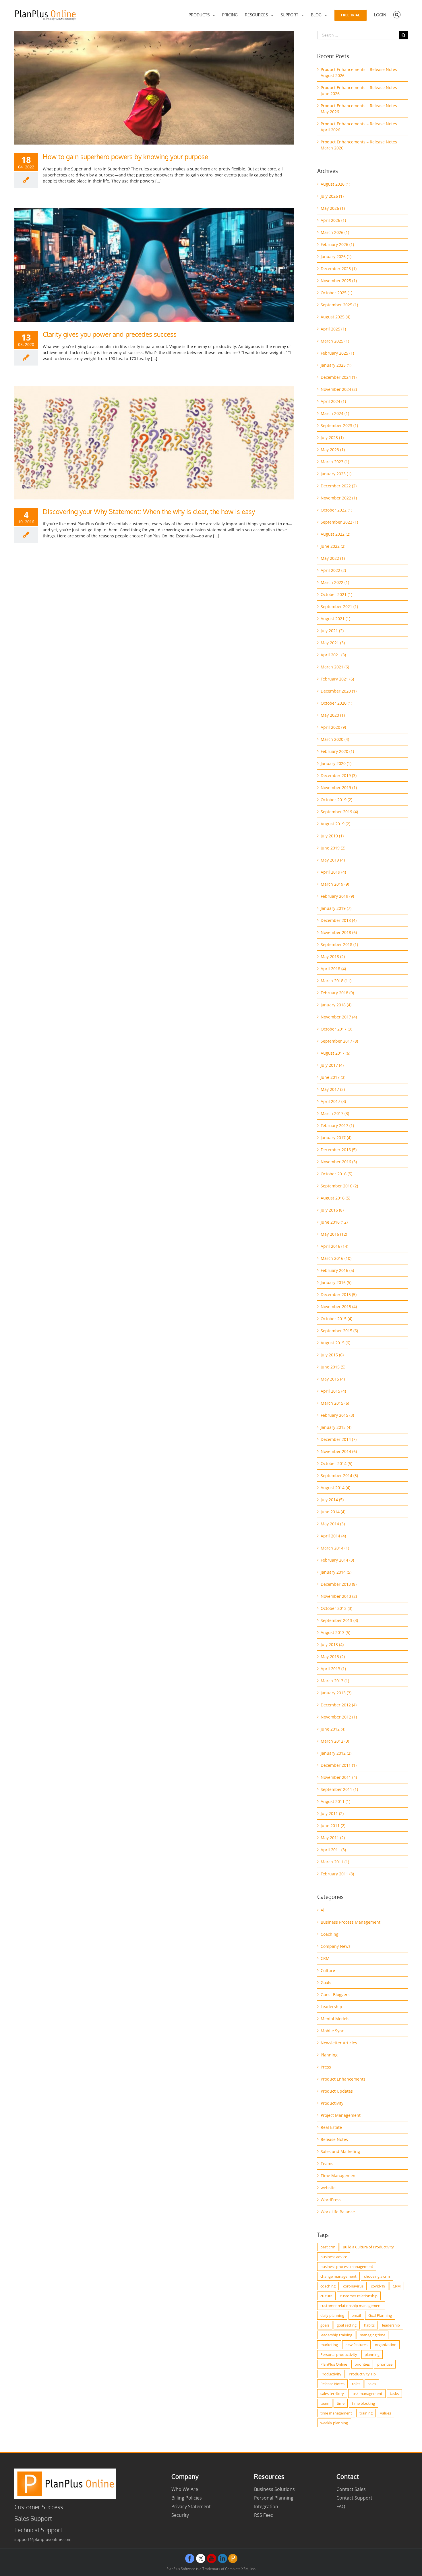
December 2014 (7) (339, 1439)
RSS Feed (264, 2515)
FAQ (341, 2506)
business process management (347, 2267)
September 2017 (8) (339, 1041)
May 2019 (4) (333, 860)
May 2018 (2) (333, 957)
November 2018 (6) (339, 932)
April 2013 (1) (333, 1669)
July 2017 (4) (332, 1065)
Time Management (339, 2176)
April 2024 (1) (333, 401)
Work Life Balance (338, 2212)
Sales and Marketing (340, 2151)
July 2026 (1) (332, 196)
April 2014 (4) (333, 1536)
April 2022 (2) (333, 570)
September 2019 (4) (339, 812)
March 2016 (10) (336, 1258)
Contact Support (354, 2498)
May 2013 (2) (333, 1657)
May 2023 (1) (333, 450)
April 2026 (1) (333, 220)
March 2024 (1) (335, 413)
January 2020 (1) (336, 763)
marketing (329, 2345)
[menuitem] (202, 15)
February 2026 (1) (337, 244)
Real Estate (331, 2127)
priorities (362, 2364)
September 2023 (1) (339, 425)
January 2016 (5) (336, 1282)
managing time (372, 2335)
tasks (394, 2394)
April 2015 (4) (333, 1391)
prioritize (385, 2364)
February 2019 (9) (337, 896)
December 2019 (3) (339, 775)
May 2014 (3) (333, 1524)
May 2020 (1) (333, 715)
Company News (336, 1946)
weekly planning (334, 2423)
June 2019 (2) (333, 848)
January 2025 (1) (336, 365)
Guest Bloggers (335, 1995)
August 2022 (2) (335, 534)
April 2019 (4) (333, 872)
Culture (328, 1970)
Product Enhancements (343, 2079)
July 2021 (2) (332, 631)
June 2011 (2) (333, 1826)
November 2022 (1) (339, 498)
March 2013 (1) (335, 1681)
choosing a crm (377, 2276)
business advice (334, 2257)
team (325, 2403)
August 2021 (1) (335, 619)
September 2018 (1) (339, 944)
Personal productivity (339, 2354)
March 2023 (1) (335, 462)
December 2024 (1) (339, 377)
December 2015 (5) (339, 1294)
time (341, 2403)
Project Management (341, 2115)
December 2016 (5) (339, 1150)
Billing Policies (187, 2498)
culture (326, 2296)
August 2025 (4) (335, 317)
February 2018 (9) (337, 993)
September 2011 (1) (339, 1789)
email (356, 2315)
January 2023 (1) (336, 474)
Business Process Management (351, 1922)
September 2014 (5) (339, 1476)
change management (338, 2276)
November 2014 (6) (339, 1451)
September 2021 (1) (339, 606)
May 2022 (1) (333, 558)
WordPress (331, 2200)
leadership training (336, 2335)
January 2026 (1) (336, 256)
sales (372, 2384)
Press (326, 2067)
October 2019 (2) (336, 800)
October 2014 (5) (336, 1463)
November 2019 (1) (339, 788)
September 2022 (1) (339, 522)
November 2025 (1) (339, 281)
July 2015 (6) (332, 1355)
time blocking (363, 2403)
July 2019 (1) (332, 836)
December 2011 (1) (339, 1765)
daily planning (332, 2315)
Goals (326, 1982)
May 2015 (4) (333, 1379)
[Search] (397, 15)
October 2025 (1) (336, 293)
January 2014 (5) (336, 1572)
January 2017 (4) (336, 1138)
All (323, 1910)
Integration (266, 2506)
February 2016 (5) (337, 1270)
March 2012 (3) (335, 1741)
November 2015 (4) (339, 1307)
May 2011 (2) (333, 1838)
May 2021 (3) (333, 643)
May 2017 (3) (333, 1089)
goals (325, 2325)
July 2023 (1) (332, 438)
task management (367, 2394)
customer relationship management (351, 2306)
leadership (391, 2325)
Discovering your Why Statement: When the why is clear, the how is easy (149, 511)
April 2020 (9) (333, 727)
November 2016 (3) (339, 1162)
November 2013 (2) (339, 1596)
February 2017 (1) (337, 1125)
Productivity (332, 2103)
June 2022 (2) (333, 546)
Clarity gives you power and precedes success (110, 334)
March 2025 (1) (335, 341)
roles (356, 2384)
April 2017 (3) (333, 1101)
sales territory (332, 2394)
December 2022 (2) (339, 486)
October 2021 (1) (336, 594)
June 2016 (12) (334, 1222)
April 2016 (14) (334, 1246)
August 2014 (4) (335, 1488)
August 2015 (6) (335, 1343)
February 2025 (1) (337, 353)
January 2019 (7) (336, 908)
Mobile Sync (332, 2031)
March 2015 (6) (335, 1403)
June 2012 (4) (333, 1729)
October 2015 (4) (336, 1319)
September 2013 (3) (339, 1620)
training (366, 2413)
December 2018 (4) (339, 920)
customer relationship (359, 2296)
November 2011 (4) (339, 1777)
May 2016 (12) (334, 1234)
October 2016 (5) (336, 1174)
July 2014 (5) (332, 1500)
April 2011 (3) (333, 1850)
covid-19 (378, 2286)
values (386, 2413)
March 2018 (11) (336, 981)
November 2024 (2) (339, 389)
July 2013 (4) (332, 1644)
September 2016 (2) (339, 1186)
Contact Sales (351, 2489)
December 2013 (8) (339, 1584)
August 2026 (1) (335, 184)
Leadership (331, 2007)
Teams (327, 2163)
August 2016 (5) (335, 1198)
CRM (325, 1958)
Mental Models (335, 2019)
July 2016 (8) (332, 1210)
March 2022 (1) (335, 582)
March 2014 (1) (335, 1548)
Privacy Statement (191, 2506)
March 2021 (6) (335, 667)
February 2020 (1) (337, 751)
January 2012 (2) (336, 1753)
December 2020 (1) (339, 691)
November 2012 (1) (339, 1717)
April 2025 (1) (333, 329)
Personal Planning (274, 2498)
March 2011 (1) (335, 1862)
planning (372, 2354)
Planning (329, 2055)
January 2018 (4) (336, 1005)
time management (336, 2413)
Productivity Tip (362, 2374)
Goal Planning (380, 2315)
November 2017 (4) (339, 1017)
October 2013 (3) (336, 1608)
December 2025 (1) (339, 269)
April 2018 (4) (333, 969)
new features (356, 2345)
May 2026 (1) (333, 208)
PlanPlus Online (334, 2364)
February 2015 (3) (337, 1415)
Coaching (330, 1934)
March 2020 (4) (335, 739)
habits (369, 2325)
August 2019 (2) (335, 824)
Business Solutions (274, 2489)
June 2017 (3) (333, 1077)
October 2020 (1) (336, 703)
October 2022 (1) (336, 510)
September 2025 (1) (339, 305)
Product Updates (337, 2091)
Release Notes (334, 2139)
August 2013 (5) (335, 1632)
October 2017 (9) (336, 1029)
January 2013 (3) (336, 1693)
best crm (328, 2247)
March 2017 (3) (335, 1113)
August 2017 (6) (335, 1053)
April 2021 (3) (333, 655)
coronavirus (353, 2286)
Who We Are (185, 2489)
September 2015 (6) (339, 1331)
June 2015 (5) (333, 1367)
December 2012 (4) (339, 1705)
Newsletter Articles (339, 2043)
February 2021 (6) (337, 679)
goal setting (347, 2325)
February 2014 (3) (337, 1560)
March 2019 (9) (335, 884)
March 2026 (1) (335, 232)
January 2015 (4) (336, 1427)
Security (180, 2515)
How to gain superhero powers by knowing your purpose (125, 156)
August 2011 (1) (335, 1801)
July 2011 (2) (332, 1813)
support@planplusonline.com (43, 2539)
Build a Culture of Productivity (368, 2247)
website (328, 2188)
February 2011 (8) (337, 1874)
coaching (328, 2286)
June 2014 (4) (333, 1512)
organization (386, 2345)
